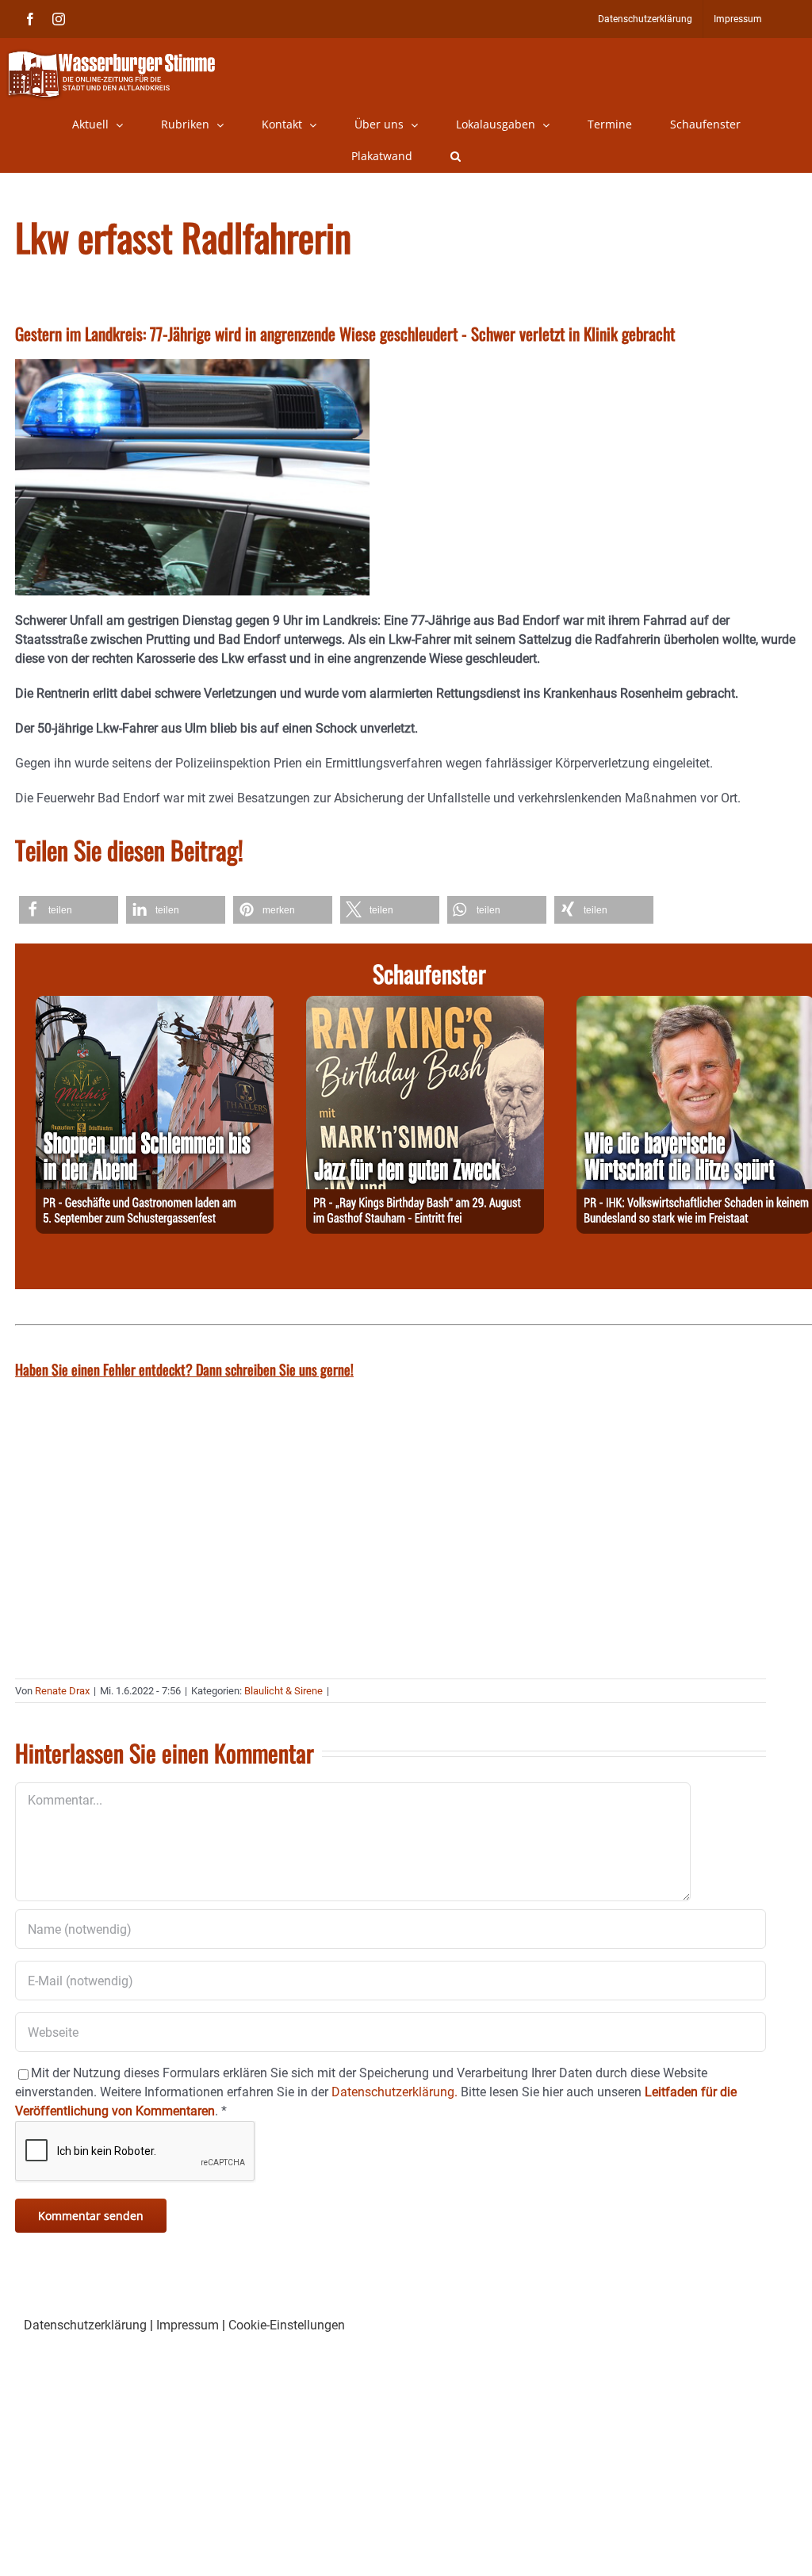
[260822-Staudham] (425, 1005)
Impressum (188, 2325)
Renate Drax (62, 1691)
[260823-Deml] (155, 1005)
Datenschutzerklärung (85, 2325)
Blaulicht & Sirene (283, 1691)
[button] (456, 156)
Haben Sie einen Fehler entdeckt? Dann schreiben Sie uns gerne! (184, 1369)
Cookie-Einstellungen (287, 2325)
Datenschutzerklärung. (395, 2092)
